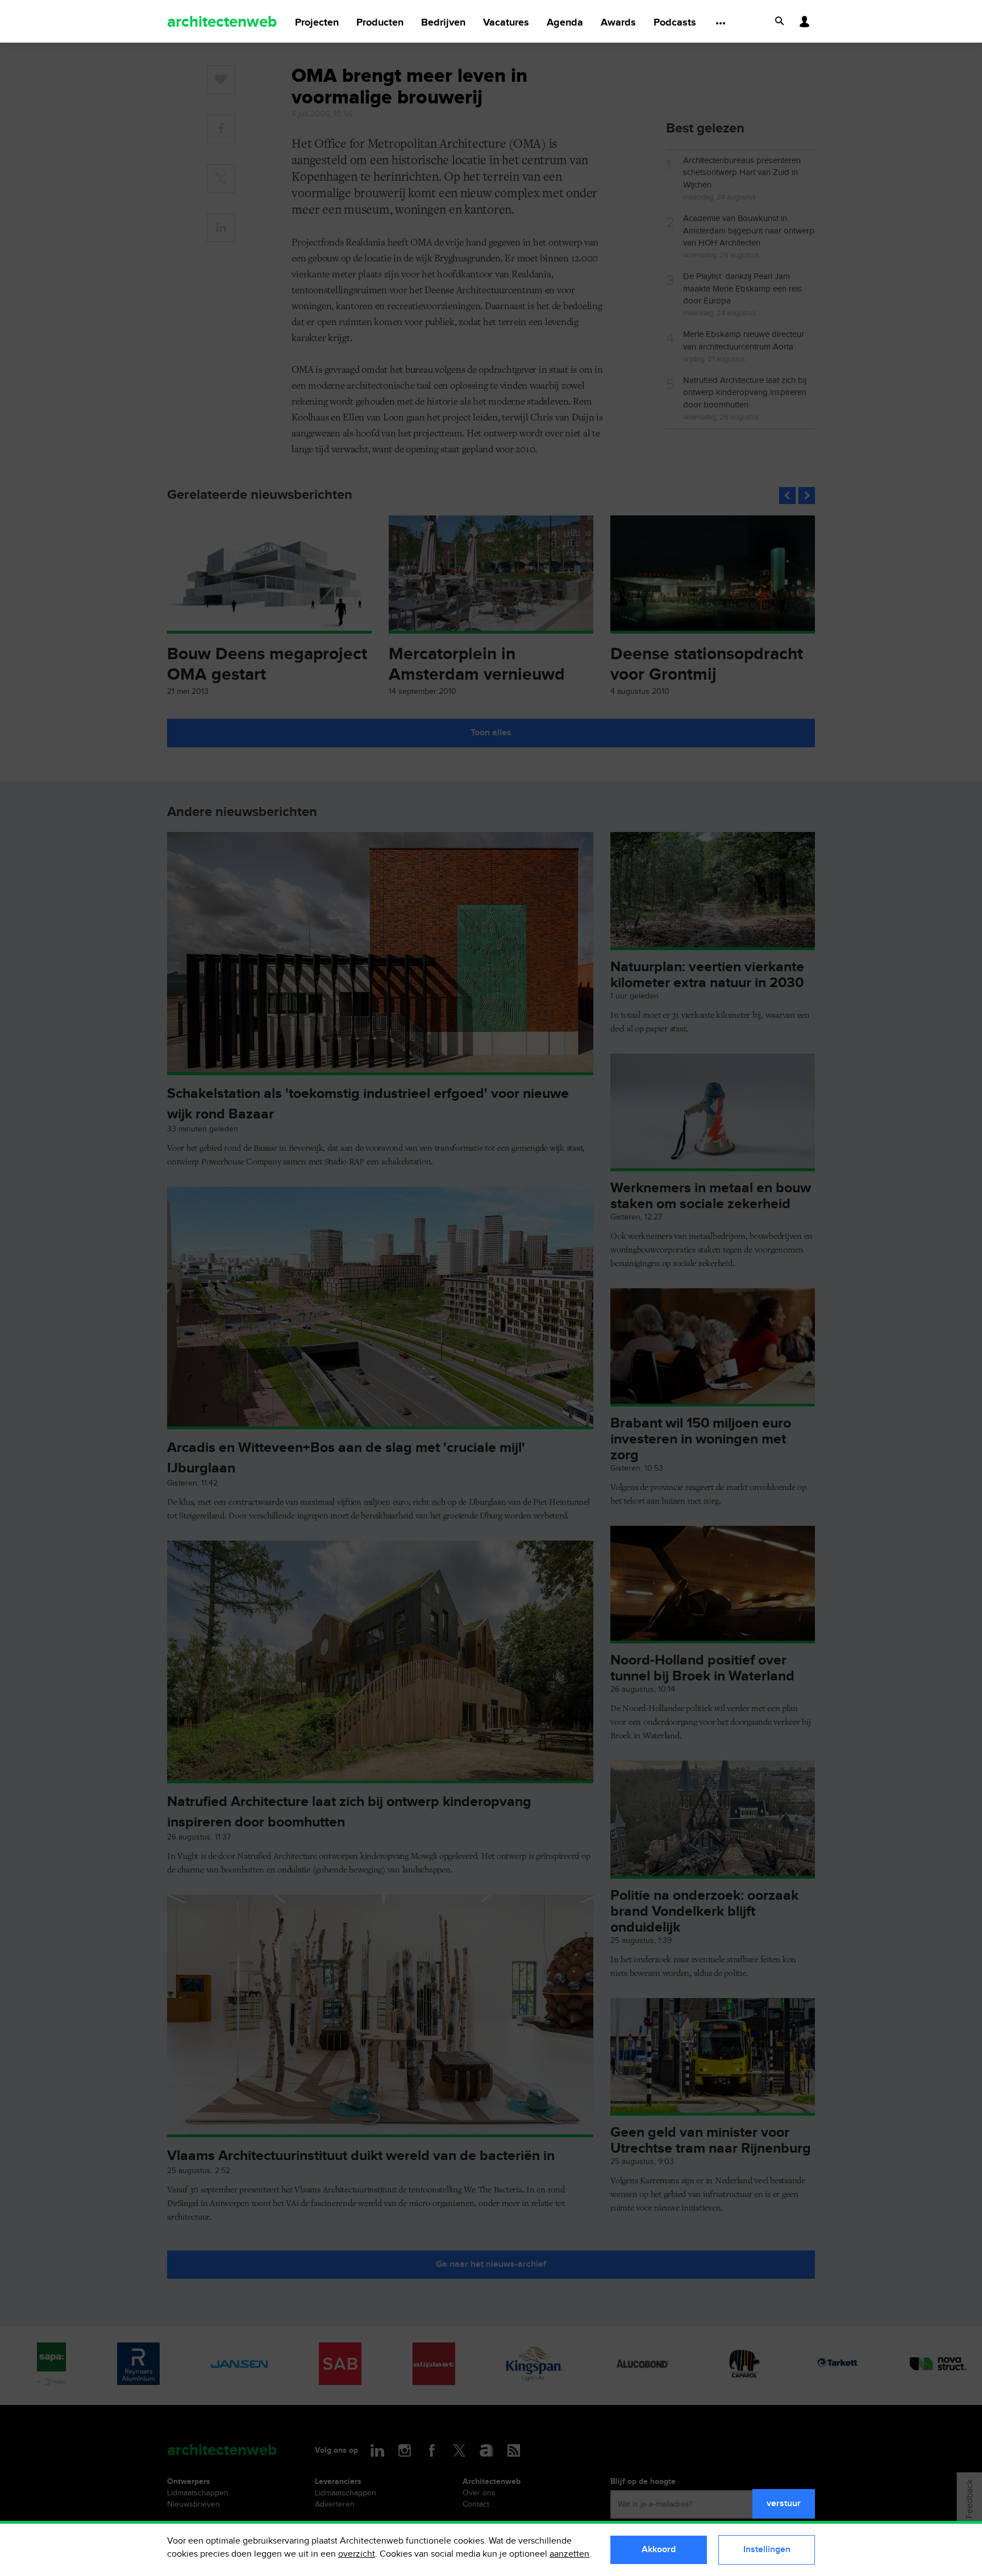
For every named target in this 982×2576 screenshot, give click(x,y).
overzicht (357, 2554)
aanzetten (569, 2554)
